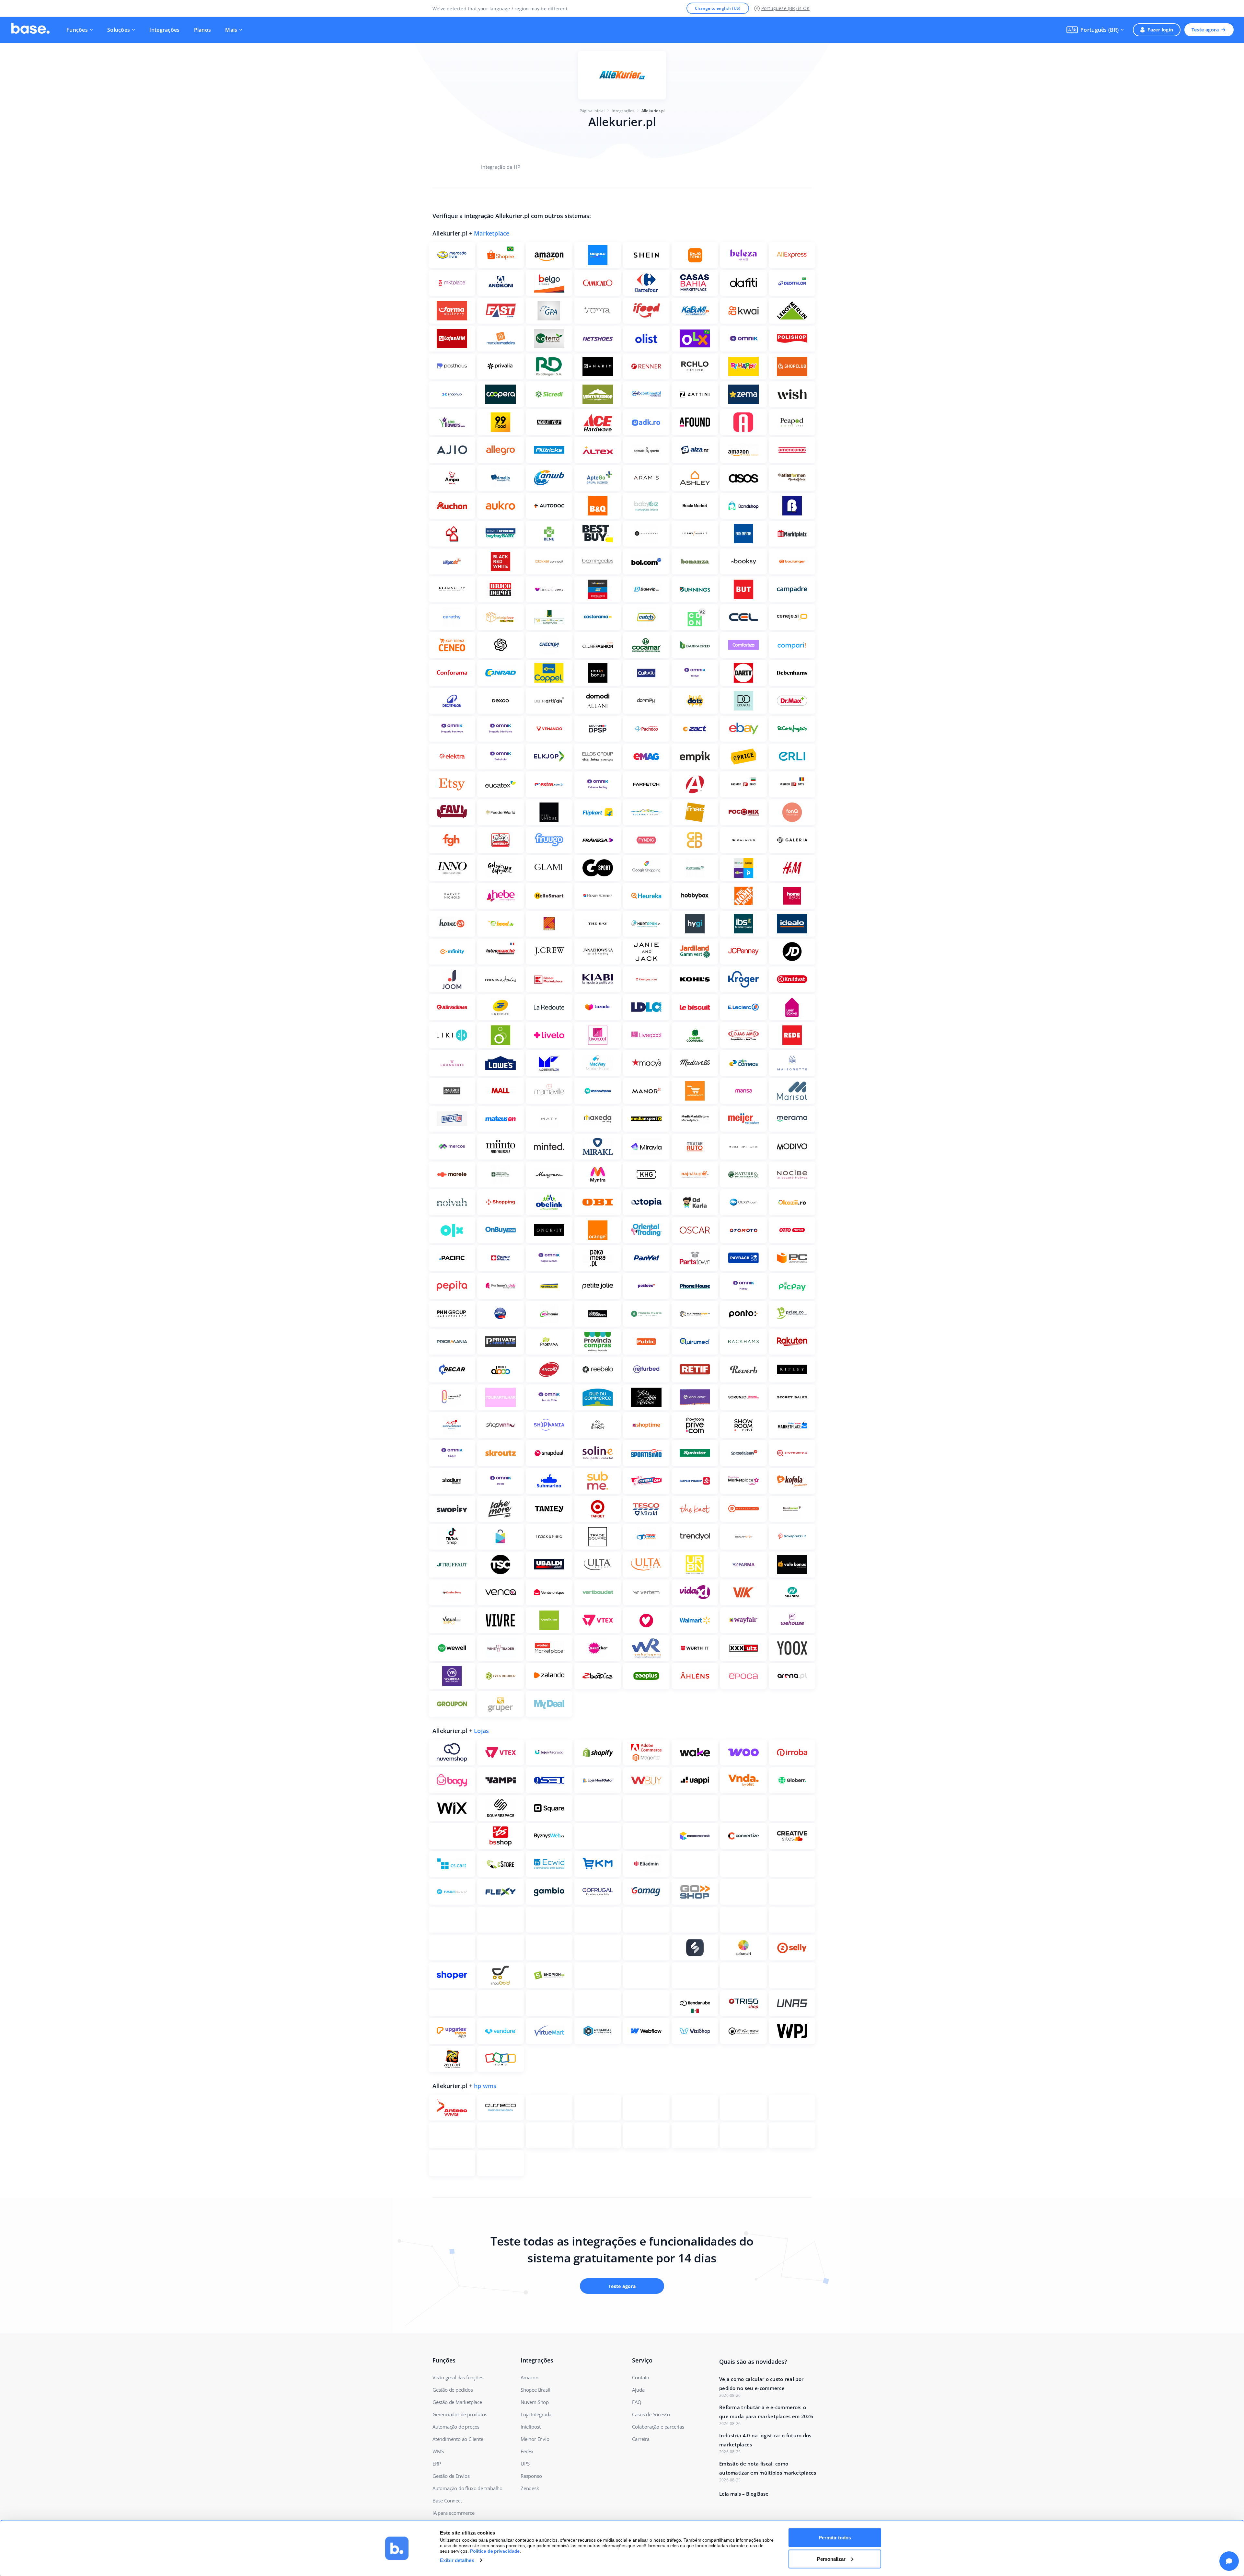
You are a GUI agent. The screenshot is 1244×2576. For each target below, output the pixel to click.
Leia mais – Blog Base (744, 2494)
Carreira (641, 2439)
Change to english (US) (718, 8)
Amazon (530, 2377)
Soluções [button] (119, 30)
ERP (437, 2464)
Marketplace (492, 233)
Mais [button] (231, 30)
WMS (438, 2451)
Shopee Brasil (535, 2390)
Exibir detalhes (457, 2560)
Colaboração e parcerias (658, 2427)
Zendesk (530, 2488)
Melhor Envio (535, 2439)
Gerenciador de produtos (460, 2414)
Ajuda (638, 2390)
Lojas (481, 1731)
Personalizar (831, 2559)
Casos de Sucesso (651, 2414)
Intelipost (531, 2427)
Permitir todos (835, 2538)
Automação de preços (456, 2427)
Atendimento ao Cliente (458, 2439)
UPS (525, 2464)
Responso (531, 2476)
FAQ (637, 2402)
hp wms (485, 2086)
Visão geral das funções (458, 2377)
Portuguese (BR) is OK (785, 8)
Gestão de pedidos (453, 2390)
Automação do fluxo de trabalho (467, 2488)
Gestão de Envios (451, 2476)
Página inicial (592, 111)
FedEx (527, 2451)
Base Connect (447, 2501)
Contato (641, 2377)
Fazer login (1160, 30)
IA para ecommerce (454, 2513)
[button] (1095, 30)
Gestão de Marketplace (457, 2402)
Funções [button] (77, 30)
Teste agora (1205, 30)
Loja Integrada (536, 2414)
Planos (203, 30)
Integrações (164, 30)
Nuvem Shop (535, 2402)
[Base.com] (30, 30)
